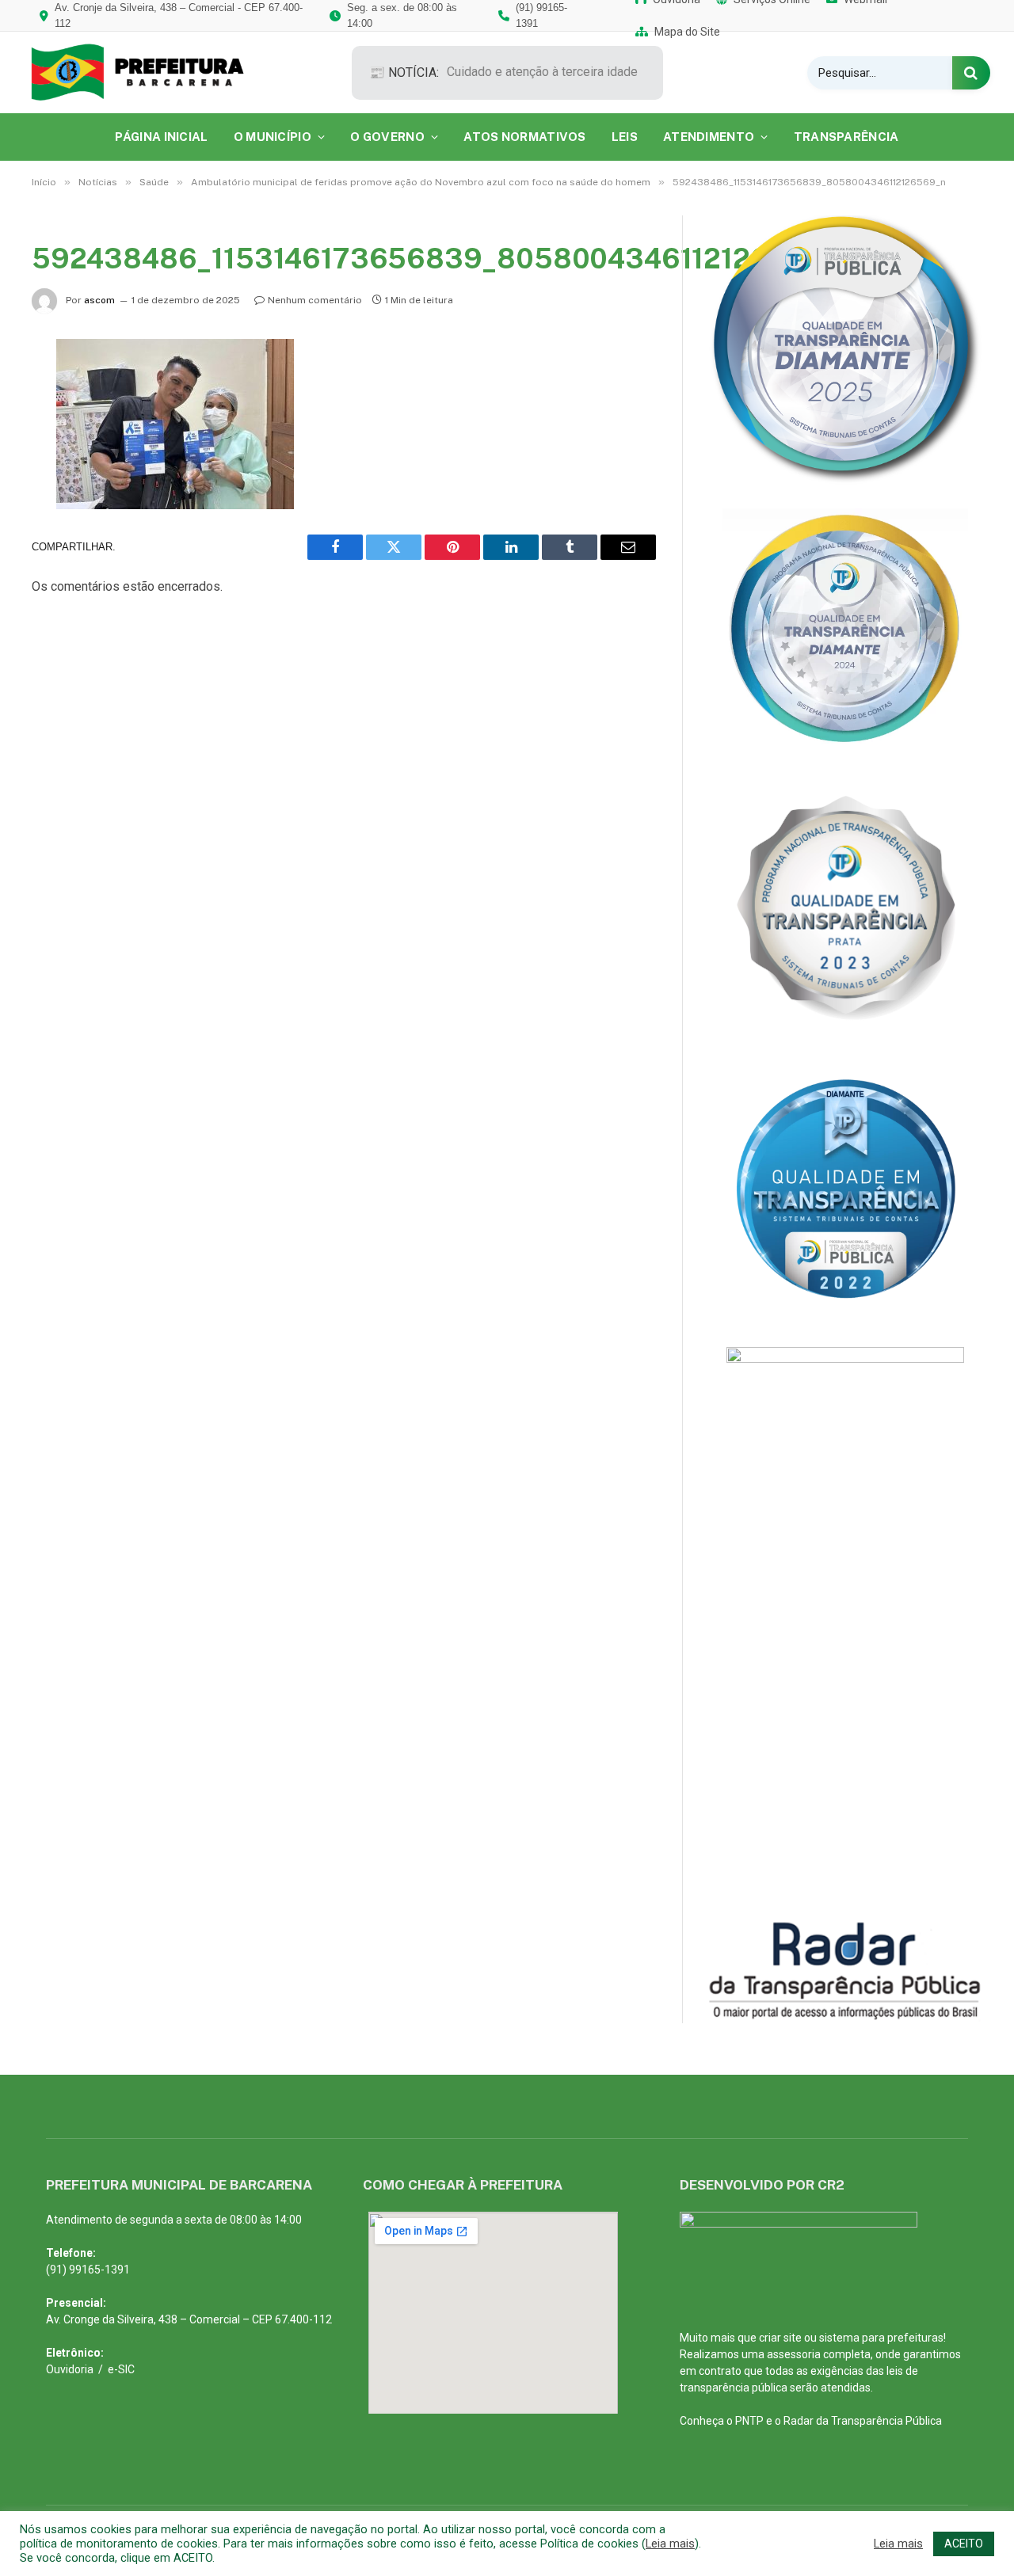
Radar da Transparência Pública (863, 2421)
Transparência (846, 137)
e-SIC (121, 2369)
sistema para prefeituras (881, 2338)
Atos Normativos (525, 137)
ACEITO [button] (964, 2544)
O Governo (387, 137)
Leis (625, 137)
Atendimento (709, 137)
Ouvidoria (70, 2369)
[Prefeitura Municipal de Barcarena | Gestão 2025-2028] (149, 72)
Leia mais (670, 2544)
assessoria (794, 2354)
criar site (780, 2338)
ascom (99, 300)
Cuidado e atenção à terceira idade (542, 72)
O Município (273, 137)
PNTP (749, 2421)
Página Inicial (161, 137)
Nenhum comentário (315, 300)
